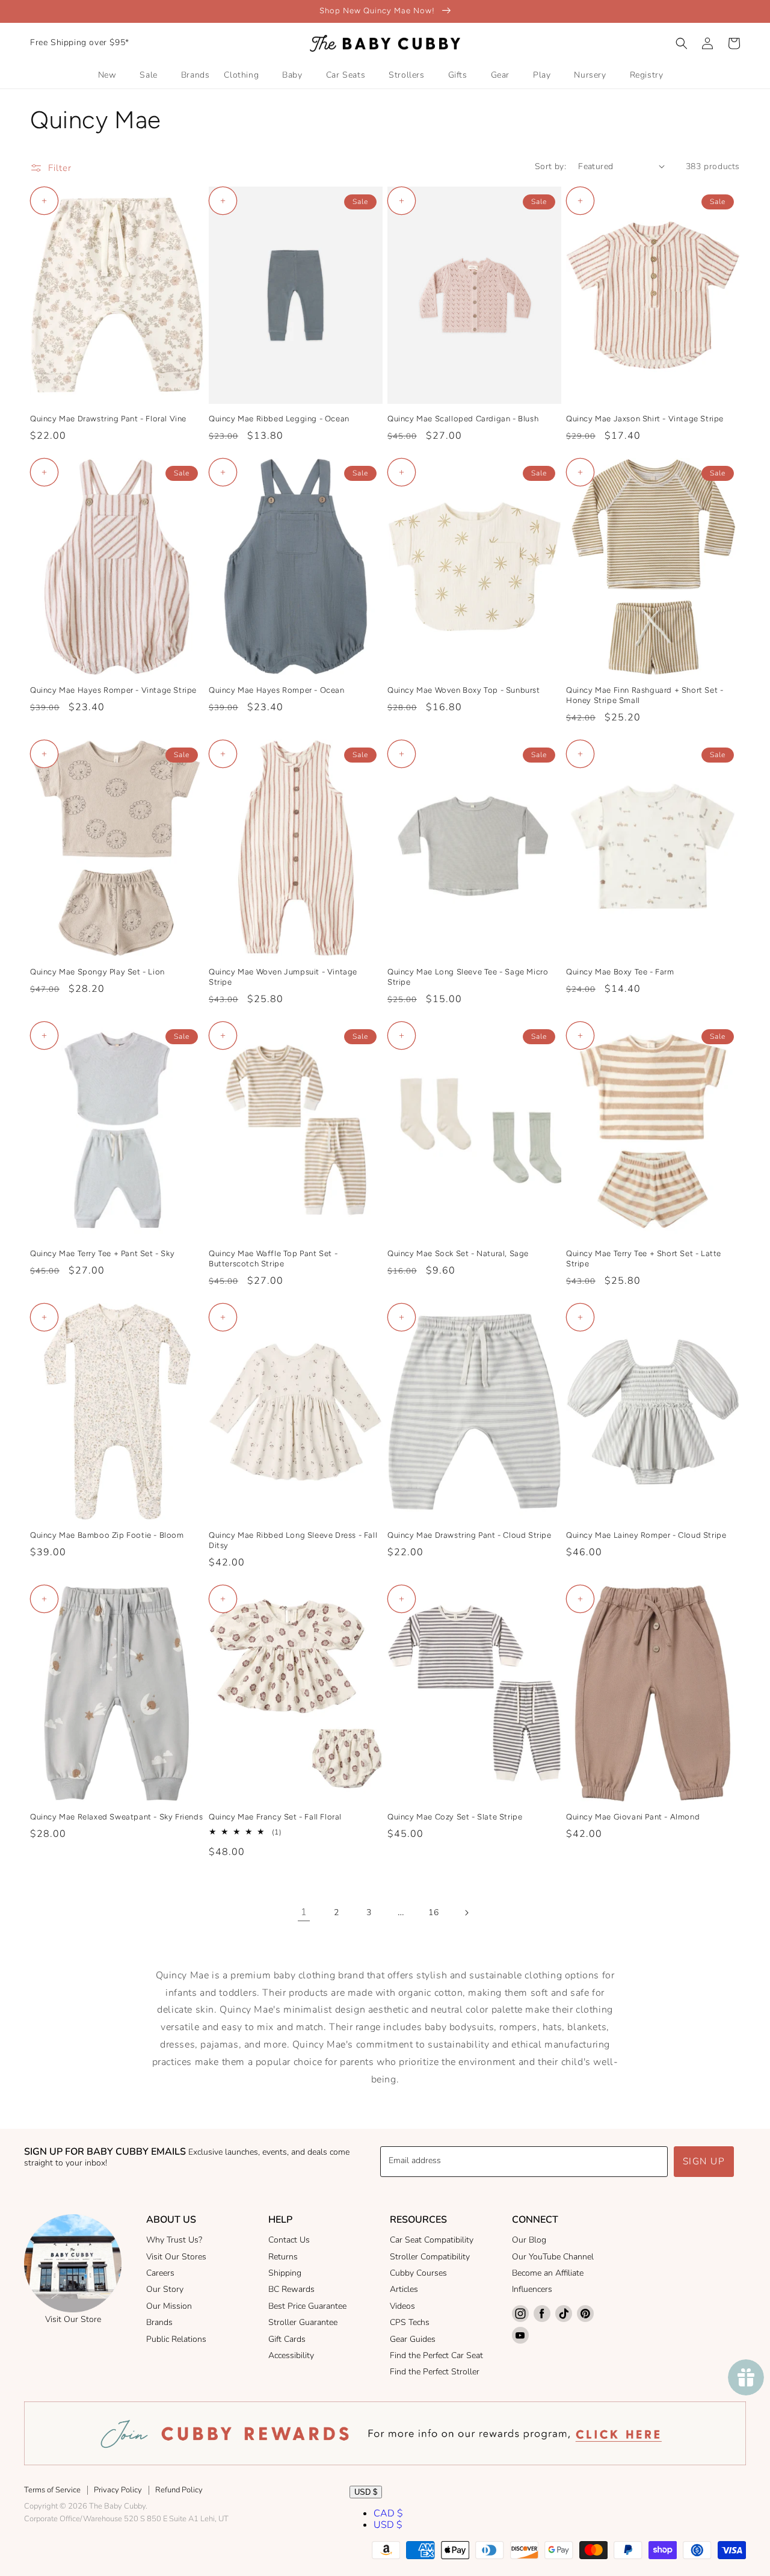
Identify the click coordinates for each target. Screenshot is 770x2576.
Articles (404, 2289)
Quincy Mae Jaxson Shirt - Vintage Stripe (645, 419)
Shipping (285, 2273)
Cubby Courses (418, 2273)
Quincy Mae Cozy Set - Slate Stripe (455, 1817)
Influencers (532, 2289)
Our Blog (529, 2240)
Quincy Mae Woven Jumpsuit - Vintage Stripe (283, 977)
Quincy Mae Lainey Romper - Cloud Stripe (646, 1535)
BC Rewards (291, 2289)
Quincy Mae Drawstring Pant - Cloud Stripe (470, 1535)
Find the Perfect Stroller (435, 2372)
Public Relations (176, 2339)
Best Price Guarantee (307, 2306)
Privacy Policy (118, 2490)
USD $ (366, 2492)
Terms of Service (52, 2490)
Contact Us (289, 2240)
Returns (283, 2257)
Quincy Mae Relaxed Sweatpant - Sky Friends (116, 1817)
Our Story (165, 2289)
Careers (160, 2273)
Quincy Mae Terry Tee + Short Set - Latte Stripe (644, 1259)
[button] (682, 43)
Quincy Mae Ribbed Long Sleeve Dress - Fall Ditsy (293, 1540)
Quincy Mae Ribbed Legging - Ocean (279, 419)
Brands (159, 2322)
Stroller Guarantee (303, 2322)
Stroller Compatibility (430, 2257)
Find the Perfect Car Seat (436, 2355)
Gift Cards (287, 2339)
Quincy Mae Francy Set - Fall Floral (275, 1817)
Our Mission (169, 2306)
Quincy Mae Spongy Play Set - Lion (97, 972)
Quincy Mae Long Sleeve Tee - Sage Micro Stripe (468, 977)
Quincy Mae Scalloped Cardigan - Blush (463, 419)
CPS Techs (410, 2322)
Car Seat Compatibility (432, 2240)
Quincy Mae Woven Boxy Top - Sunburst (464, 690)
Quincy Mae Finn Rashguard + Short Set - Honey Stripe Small (645, 695)
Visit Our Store (73, 2319)
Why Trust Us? (174, 2240)
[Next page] (466, 1913)
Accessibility (291, 2355)
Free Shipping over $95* (80, 42)
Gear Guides (413, 2339)
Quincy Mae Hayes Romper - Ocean (277, 690)
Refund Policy (179, 2490)
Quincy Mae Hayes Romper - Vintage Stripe (113, 690)
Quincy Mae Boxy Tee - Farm (620, 972)
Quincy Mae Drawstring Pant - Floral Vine (108, 419)
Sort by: (550, 166)
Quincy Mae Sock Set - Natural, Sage (458, 1253)
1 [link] (304, 1912)
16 (433, 1912)
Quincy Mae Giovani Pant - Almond (633, 1817)
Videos (402, 2306)
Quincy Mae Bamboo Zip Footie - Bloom (107, 1535)
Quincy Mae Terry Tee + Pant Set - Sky (102, 1253)
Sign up (704, 2161)
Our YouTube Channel (553, 2257)
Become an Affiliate (548, 2273)
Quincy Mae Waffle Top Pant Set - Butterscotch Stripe (273, 1259)
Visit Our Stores (176, 2257)
